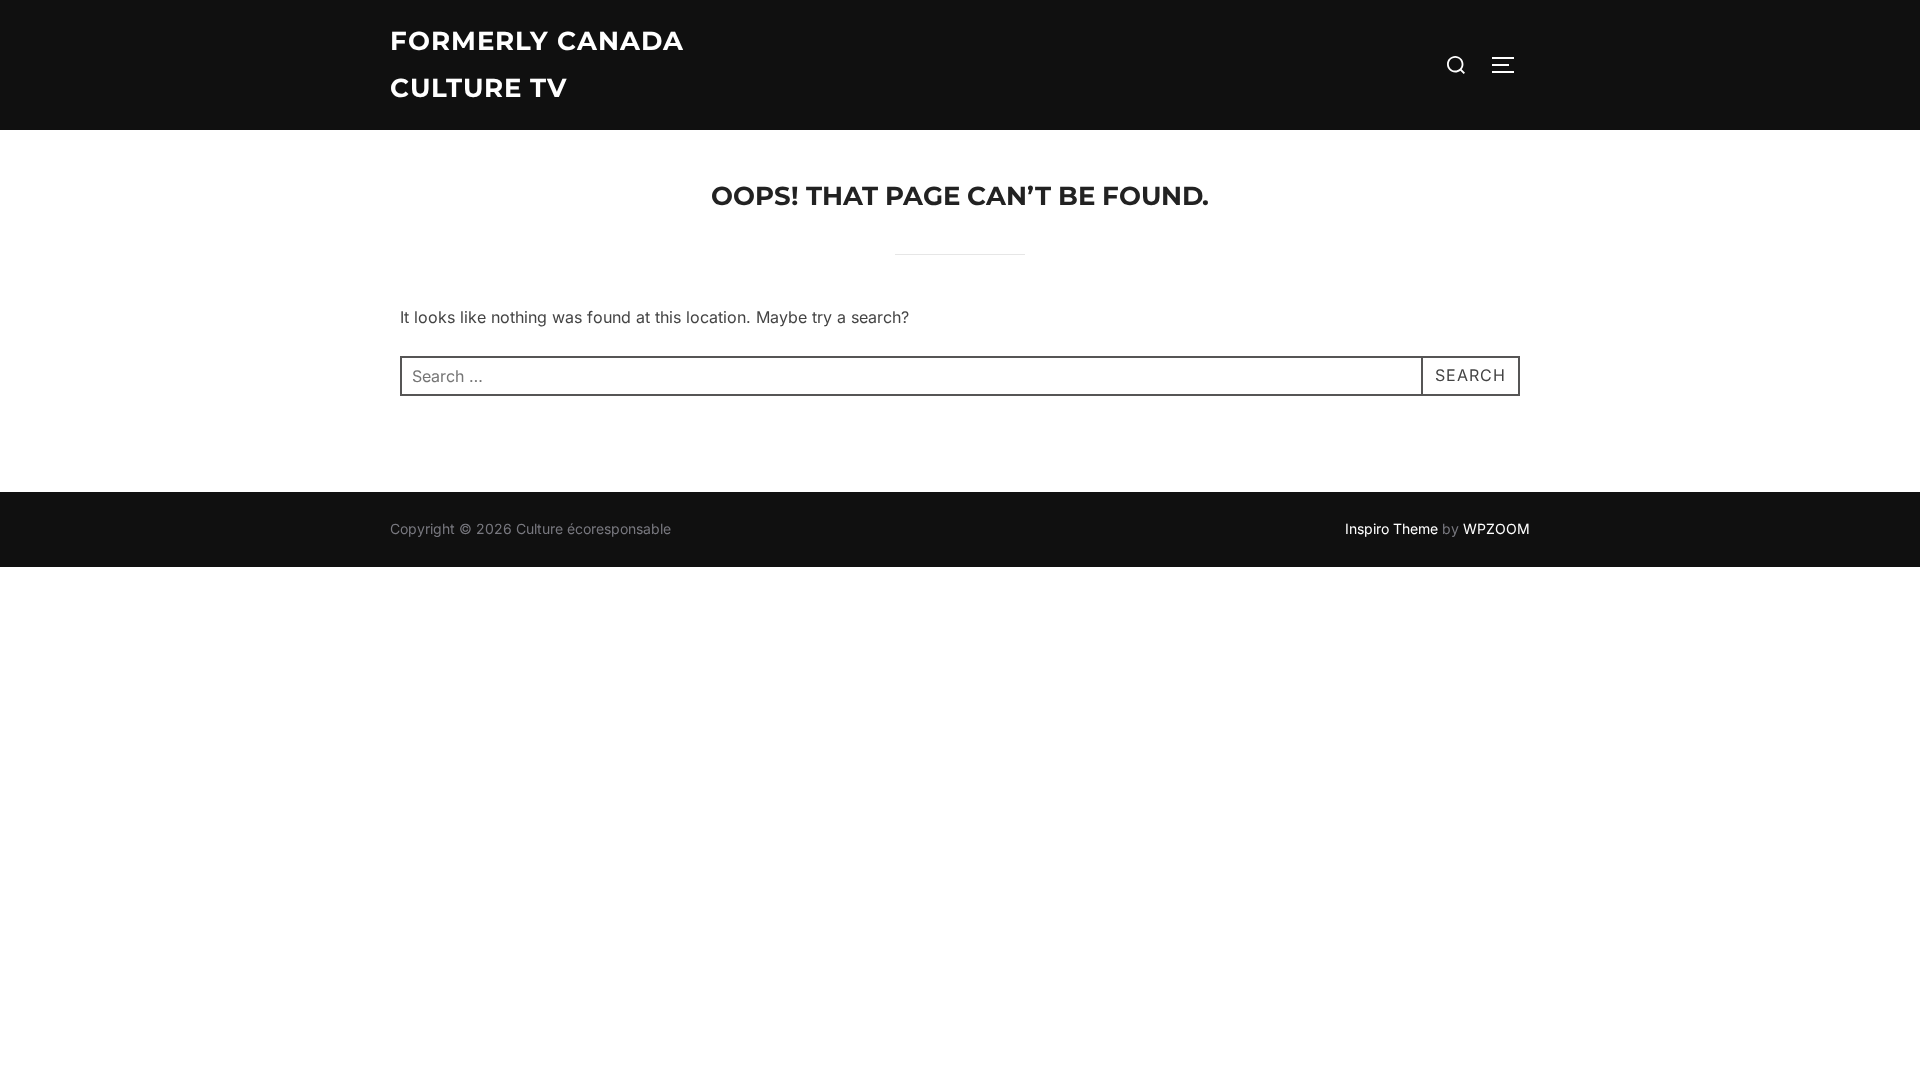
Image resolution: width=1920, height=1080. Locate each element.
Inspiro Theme (1391, 528)
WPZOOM (1496, 528)
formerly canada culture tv (537, 64)
